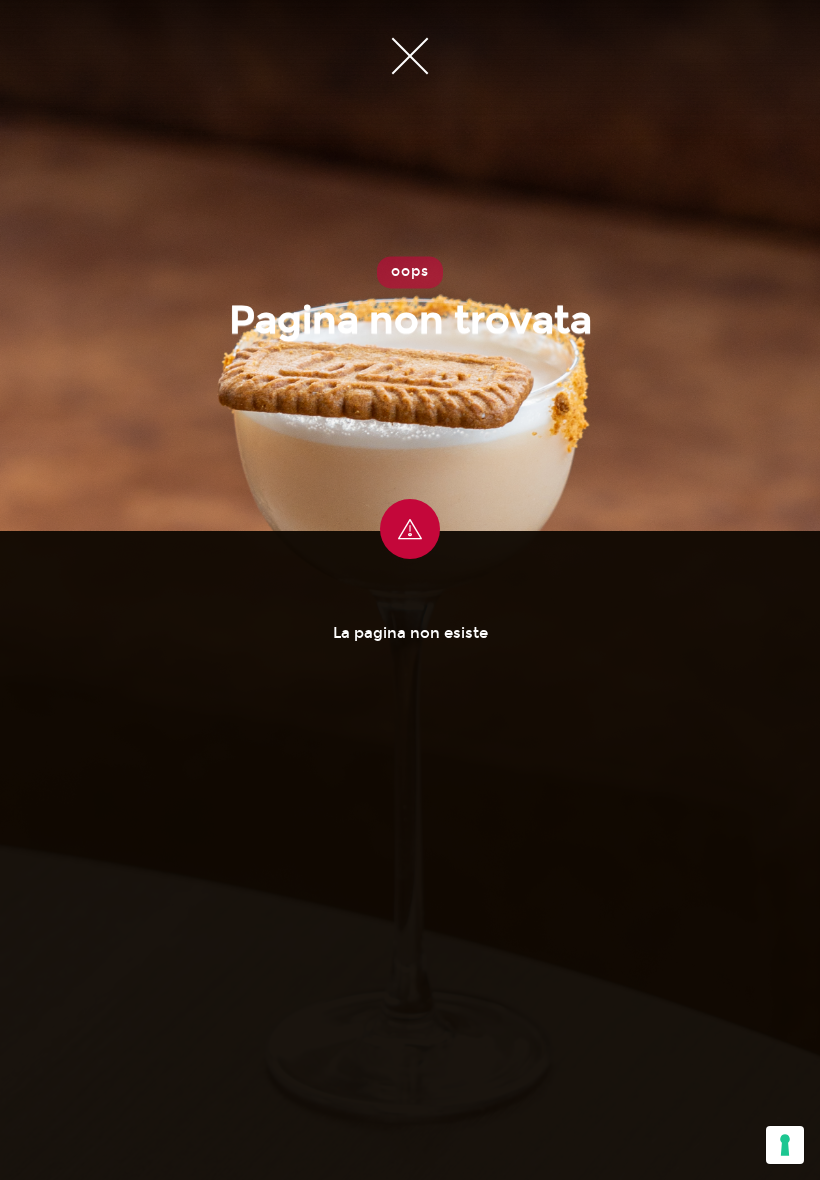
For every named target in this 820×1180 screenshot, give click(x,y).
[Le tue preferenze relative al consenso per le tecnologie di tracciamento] (785, 1145)
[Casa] (410, 55)
